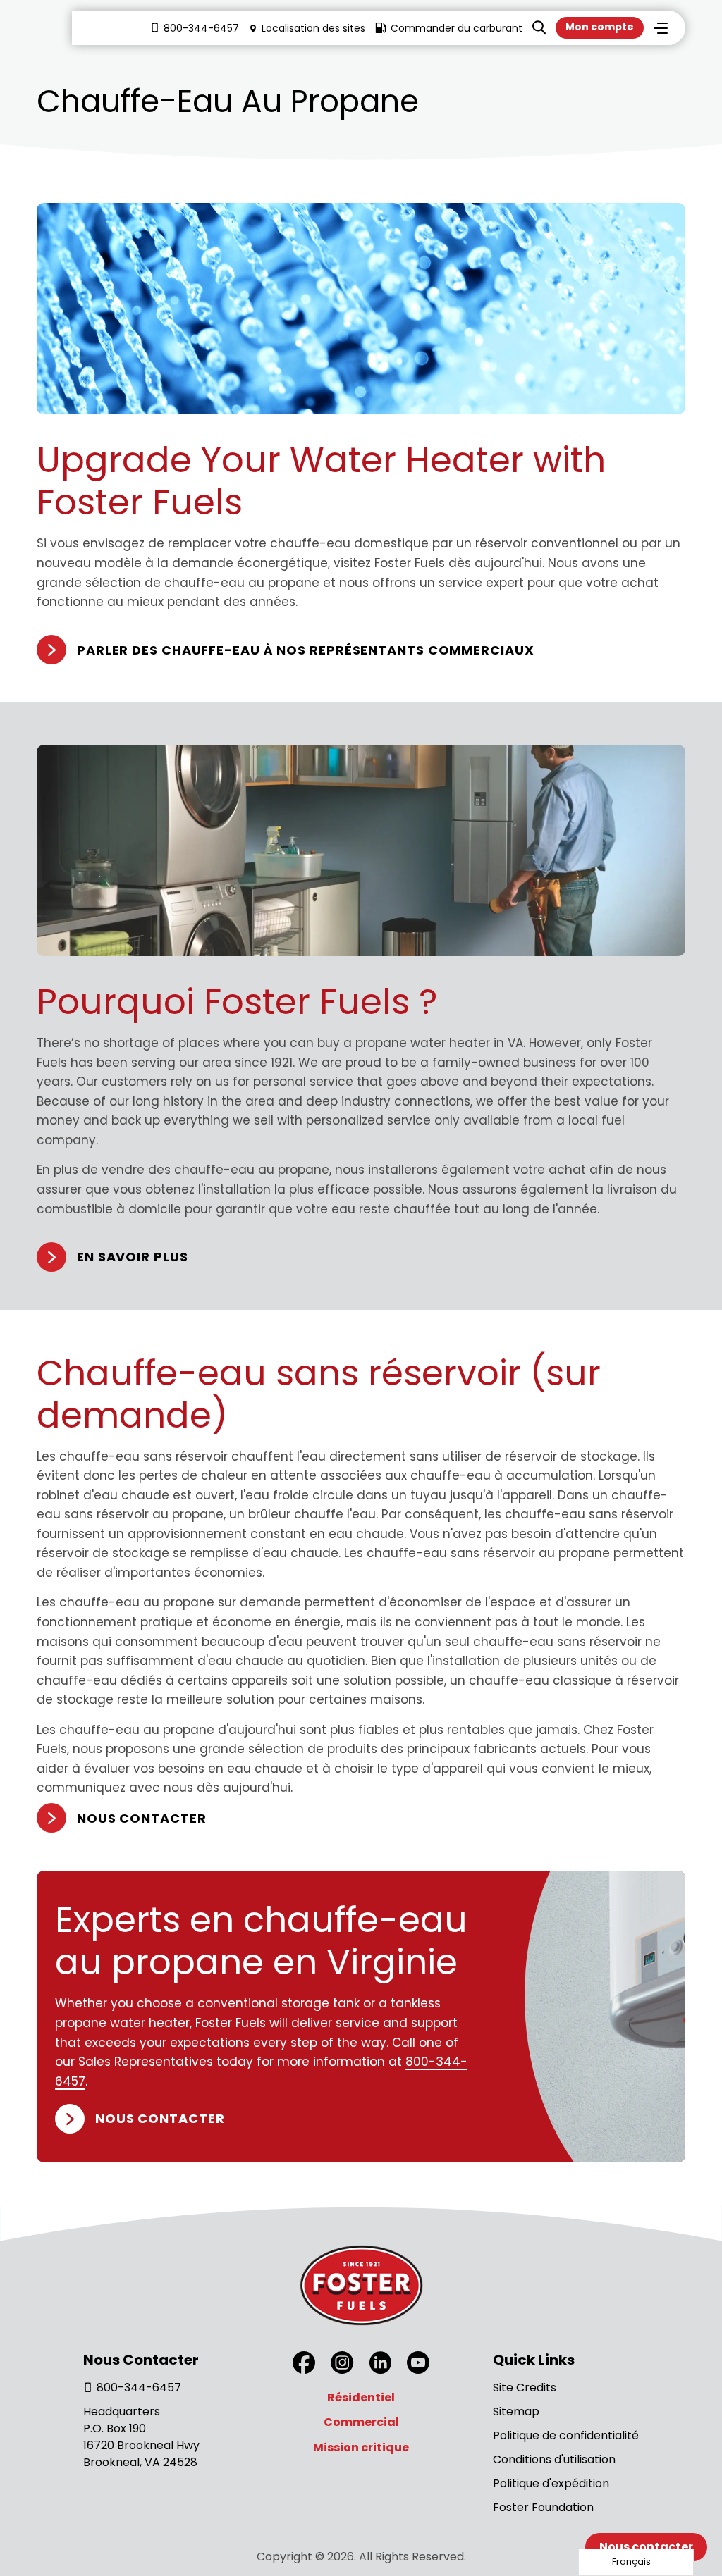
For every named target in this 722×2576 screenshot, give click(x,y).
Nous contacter (142, 1818)
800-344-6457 (201, 28)
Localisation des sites (313, 28)
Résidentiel (361, 2397)
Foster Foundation (543, 2507)
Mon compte (600, 27)
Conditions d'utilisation (554, 2459)
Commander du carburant (457, 28)
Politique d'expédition (551, 2483)
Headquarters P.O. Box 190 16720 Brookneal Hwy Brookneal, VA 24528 (141, 2437)
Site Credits (525, 2388)
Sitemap (516, 2411)
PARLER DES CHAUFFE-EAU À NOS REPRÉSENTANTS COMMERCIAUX (306, 650)
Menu (661, 28)
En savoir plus (133, 1257)
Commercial (361, 2422)
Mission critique (361, 2447)
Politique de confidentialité (566, 2435)
